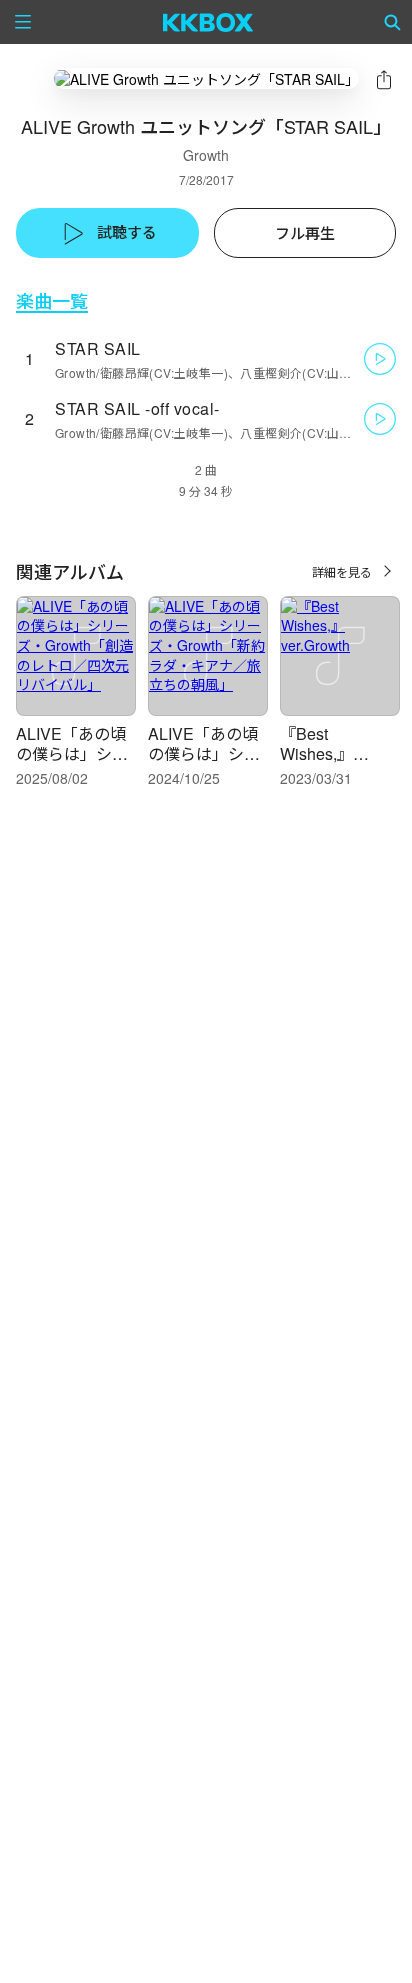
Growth (206, 155)
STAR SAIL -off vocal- (137, 408)
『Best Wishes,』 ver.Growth (318, 753)
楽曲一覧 (52, 300)
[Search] (393, 22)
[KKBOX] (208, 22)
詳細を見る (342, 571)
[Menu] (23, 22)
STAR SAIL (98, 348)
